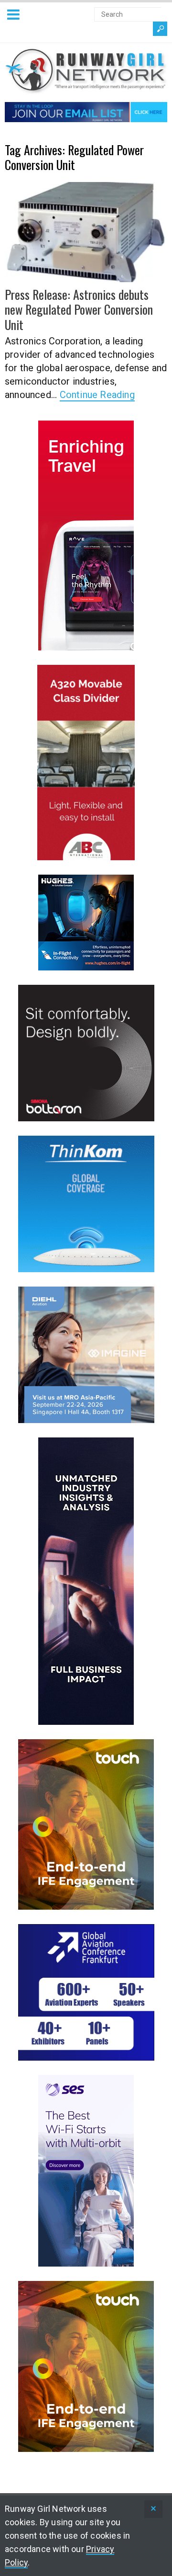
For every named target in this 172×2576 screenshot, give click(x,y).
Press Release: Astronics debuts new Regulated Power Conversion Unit (79, 309)
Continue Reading (97, 395)
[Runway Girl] (86, 88)
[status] (153, 2509)
